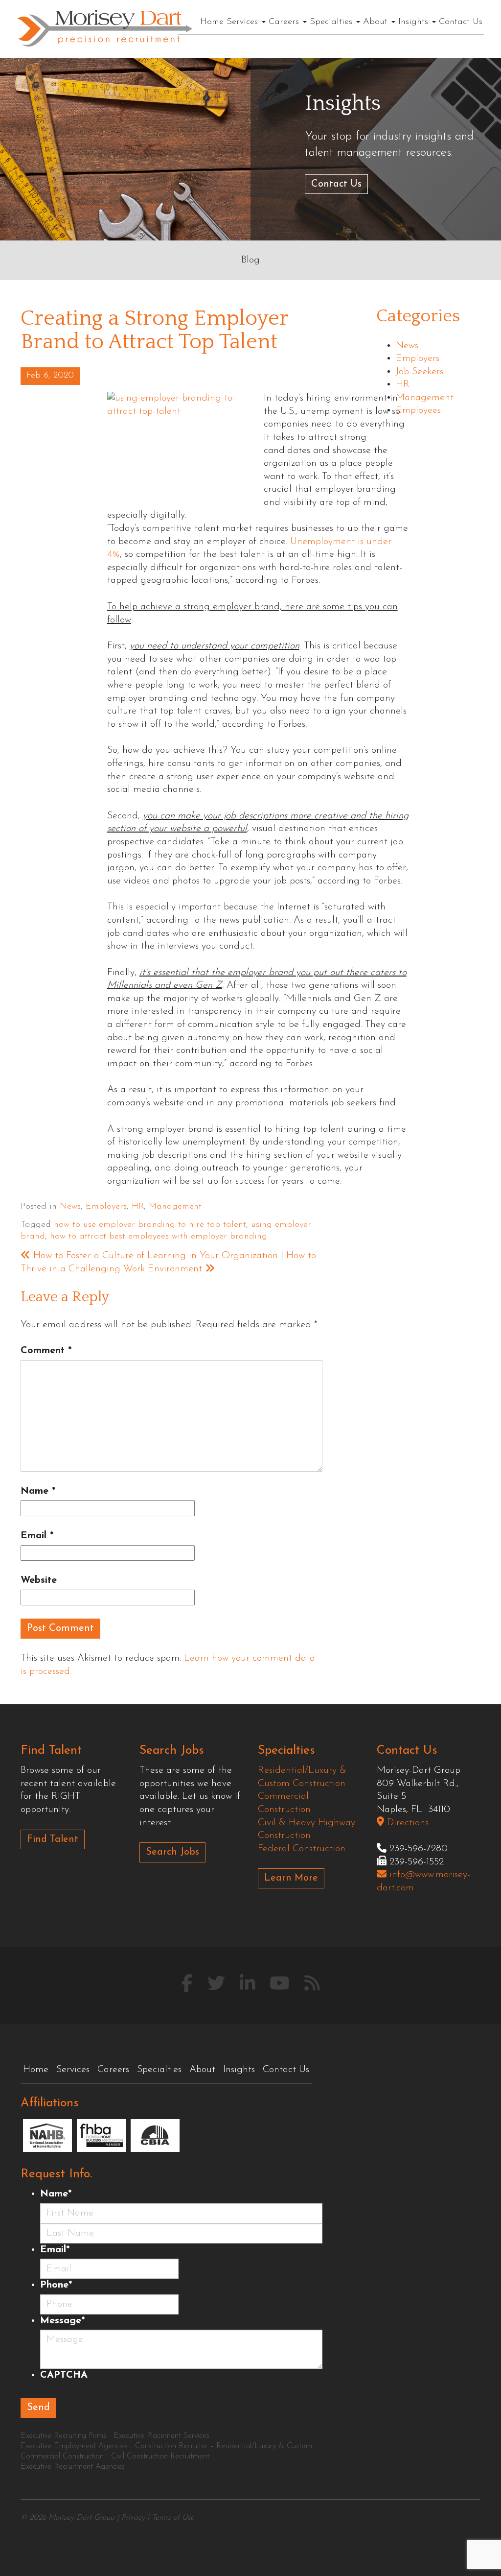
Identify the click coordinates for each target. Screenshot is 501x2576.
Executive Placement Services (161, 2436)
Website (39, 1580)
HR (138, 1207)
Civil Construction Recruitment (160, 2457)
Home (212, 22)
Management (175, 1207)
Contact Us (461, 22)
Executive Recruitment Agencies (73, 2467)
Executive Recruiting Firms (63, 2436)
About (377, 22)
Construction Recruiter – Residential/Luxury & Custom (224, 2446)
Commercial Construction (62, 2457)
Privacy (133, 2518)
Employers (106, 1207)
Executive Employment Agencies (74, 2446)
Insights (415, 22)
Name (38, 1491)
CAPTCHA (64, 2375)
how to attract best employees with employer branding (159, 1237)
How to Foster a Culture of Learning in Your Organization (154, 1256)
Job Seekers (420, 372)
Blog (250, 260)
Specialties (332, 22)
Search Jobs (172, 1852)
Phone (56, 2285)
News (70, 1207)
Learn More (291, 1878)
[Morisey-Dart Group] (105, 27)
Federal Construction (302, 1849)
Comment (46, 1351)
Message (62, 2321)
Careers (285, 22)
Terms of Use (173, 2518)
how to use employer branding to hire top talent (150, 1225)
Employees (418, 410)
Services (244, 22)
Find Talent (53, 1839)
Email (37, 1536)
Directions (406, 1823)
